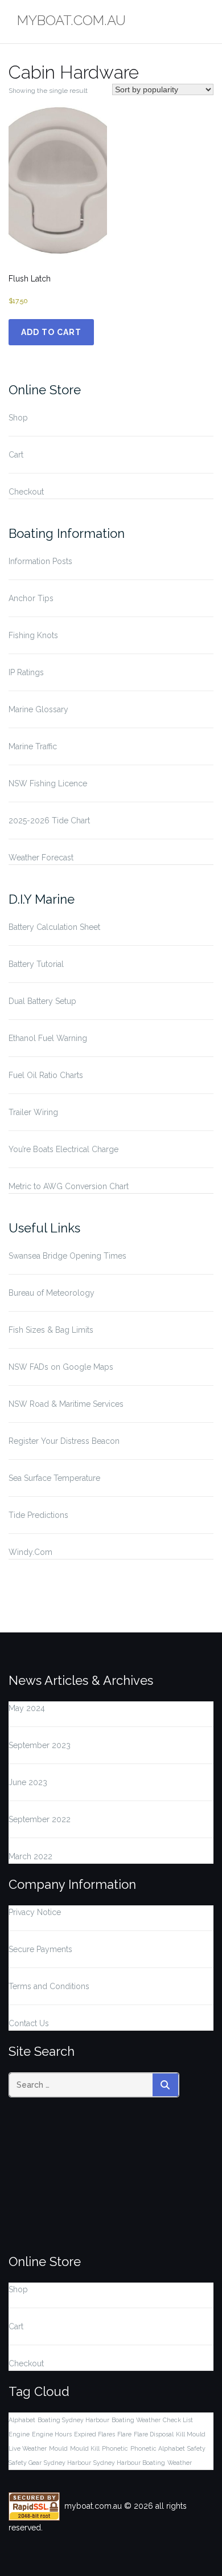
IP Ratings (26, 672)
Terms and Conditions (49, 1986)
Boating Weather (136, 2420)
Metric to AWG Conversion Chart (69, 1186)
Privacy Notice (35, 1912)
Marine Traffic (33, 746)
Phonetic (115, 2448)
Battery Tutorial (36, 964)
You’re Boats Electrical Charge (63, 1149)
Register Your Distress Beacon (64, 1441)
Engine (19, 2434)
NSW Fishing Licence (48, 783)
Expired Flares (94, 2434)
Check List (178, 2420)
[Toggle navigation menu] (205, 22)
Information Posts (40, 561)
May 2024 (27, 1708)
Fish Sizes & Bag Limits (51, 1330)
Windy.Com (30, 1552)
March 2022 (30, 1856)
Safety (196, 2448)
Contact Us (29, 2023)
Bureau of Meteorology (52, 1293)
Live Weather (28, 2448)
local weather (81, 2235)
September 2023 (40, 1745)
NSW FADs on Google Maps (61, 1367)
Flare (124, 2434)
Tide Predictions (38, 1515)
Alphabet (22, 2420)
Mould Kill (85, 2448)
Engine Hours (52, 2434)
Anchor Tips (31, 598)
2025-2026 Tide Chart (49, 820)
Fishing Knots (33, 635)
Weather (180, 2463)
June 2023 (28, 1782)
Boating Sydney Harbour (73, 2420)
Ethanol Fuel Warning (48, 1038)
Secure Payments (40, 1949)
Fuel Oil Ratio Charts (46, 1075)
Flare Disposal (154, 2434)
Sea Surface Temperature (54, 1478)
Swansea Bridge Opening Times (67, 1256)
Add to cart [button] (51, 332)
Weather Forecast (41, 858)
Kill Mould (191, 2434)
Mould (58, 2448)
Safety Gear (25, 2463)
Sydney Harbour (67, 2463)
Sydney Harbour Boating (129, 2463)
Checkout (26, 492)
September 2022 (40, 1819)
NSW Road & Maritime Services (66, 1404)
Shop (18, 418)
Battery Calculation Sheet (54, 927)
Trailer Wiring (33, 1112)
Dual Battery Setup (42, 1001)
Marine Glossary (38, 709)
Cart (16, 455)
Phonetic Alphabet (158, 2448)
